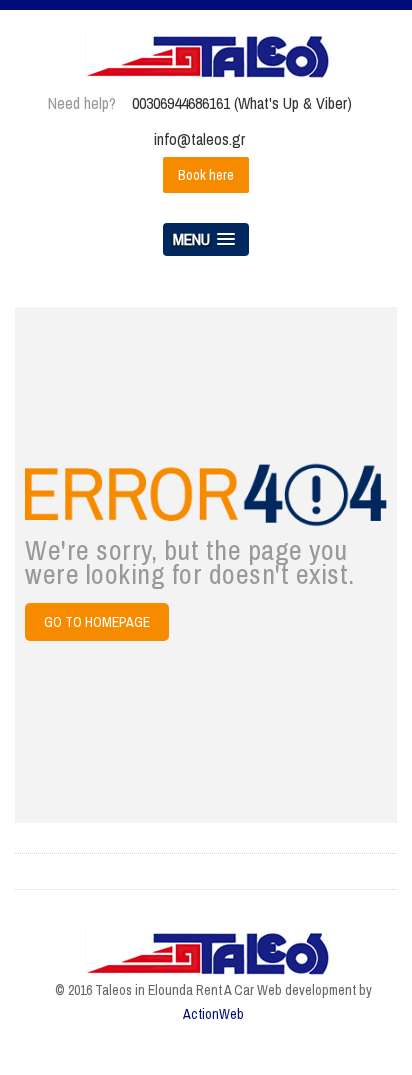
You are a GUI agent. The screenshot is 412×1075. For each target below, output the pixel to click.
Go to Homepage (97, 622)
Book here (206, 175)
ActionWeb (213, 1014)
